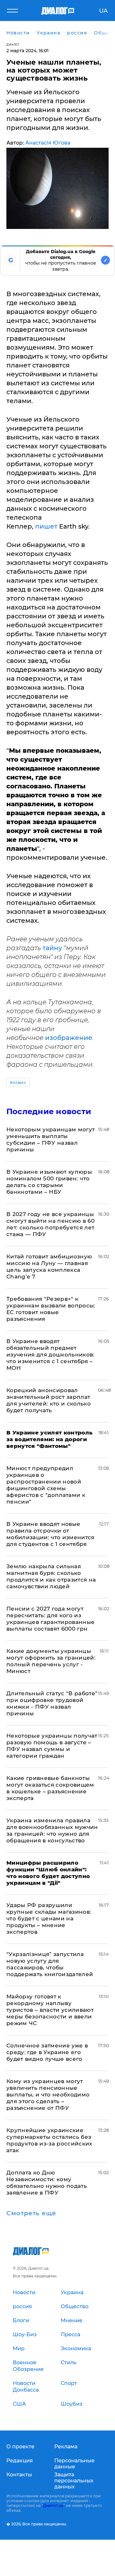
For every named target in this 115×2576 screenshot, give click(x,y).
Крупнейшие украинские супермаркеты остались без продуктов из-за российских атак (49, 2140)
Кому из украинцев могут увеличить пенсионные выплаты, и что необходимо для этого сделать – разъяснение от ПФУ (48, 2095)
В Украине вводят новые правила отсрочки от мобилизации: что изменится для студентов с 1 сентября (50, 1534)
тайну (53, 948)
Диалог (13, 44)
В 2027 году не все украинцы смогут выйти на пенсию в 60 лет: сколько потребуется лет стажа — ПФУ (50, 1224)
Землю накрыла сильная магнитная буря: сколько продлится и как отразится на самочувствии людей (51, 1576)
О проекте (20, 2447)
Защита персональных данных (74, 2481)
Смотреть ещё (31, 2213)
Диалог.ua (53, 2505)
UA (103, 11)
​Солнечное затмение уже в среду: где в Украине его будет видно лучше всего (47, 2052)
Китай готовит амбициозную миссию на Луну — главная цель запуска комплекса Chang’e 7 (49, 1267)
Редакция (20, 2461)
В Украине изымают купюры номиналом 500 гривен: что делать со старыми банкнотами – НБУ (49, 1182)
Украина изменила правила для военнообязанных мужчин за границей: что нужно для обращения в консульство (52, 1830)
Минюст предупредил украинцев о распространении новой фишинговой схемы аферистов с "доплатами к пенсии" (46, 1485)
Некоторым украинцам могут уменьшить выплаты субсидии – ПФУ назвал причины (51, 1139)
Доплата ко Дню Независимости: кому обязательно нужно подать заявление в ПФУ (47, 2183)
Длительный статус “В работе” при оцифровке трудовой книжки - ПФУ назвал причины (52, 1703)
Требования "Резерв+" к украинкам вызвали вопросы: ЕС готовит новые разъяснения (51, 1309)
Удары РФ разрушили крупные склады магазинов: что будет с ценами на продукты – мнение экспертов (49, 1918)
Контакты (19, 2475)
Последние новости (49, 1111)
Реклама (66, 2447)
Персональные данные (74, 2464)
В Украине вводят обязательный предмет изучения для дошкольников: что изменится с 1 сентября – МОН (50, 1355)
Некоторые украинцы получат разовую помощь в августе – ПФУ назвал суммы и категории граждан (52, 1746)
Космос (18, 1082)
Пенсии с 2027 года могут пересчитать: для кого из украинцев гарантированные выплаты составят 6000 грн (51, 1619)
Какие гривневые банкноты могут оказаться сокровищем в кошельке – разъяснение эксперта (50, 1788)
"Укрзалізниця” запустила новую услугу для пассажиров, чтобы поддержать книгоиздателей (50, 1964)
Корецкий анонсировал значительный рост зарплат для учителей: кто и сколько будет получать (49, 1400)
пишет (47, 526)
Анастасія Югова (48, 143)
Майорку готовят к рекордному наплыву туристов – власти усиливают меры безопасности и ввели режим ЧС (50, 2010)
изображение (69, 1038)
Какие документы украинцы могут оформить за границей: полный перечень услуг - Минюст (51, 1661)
